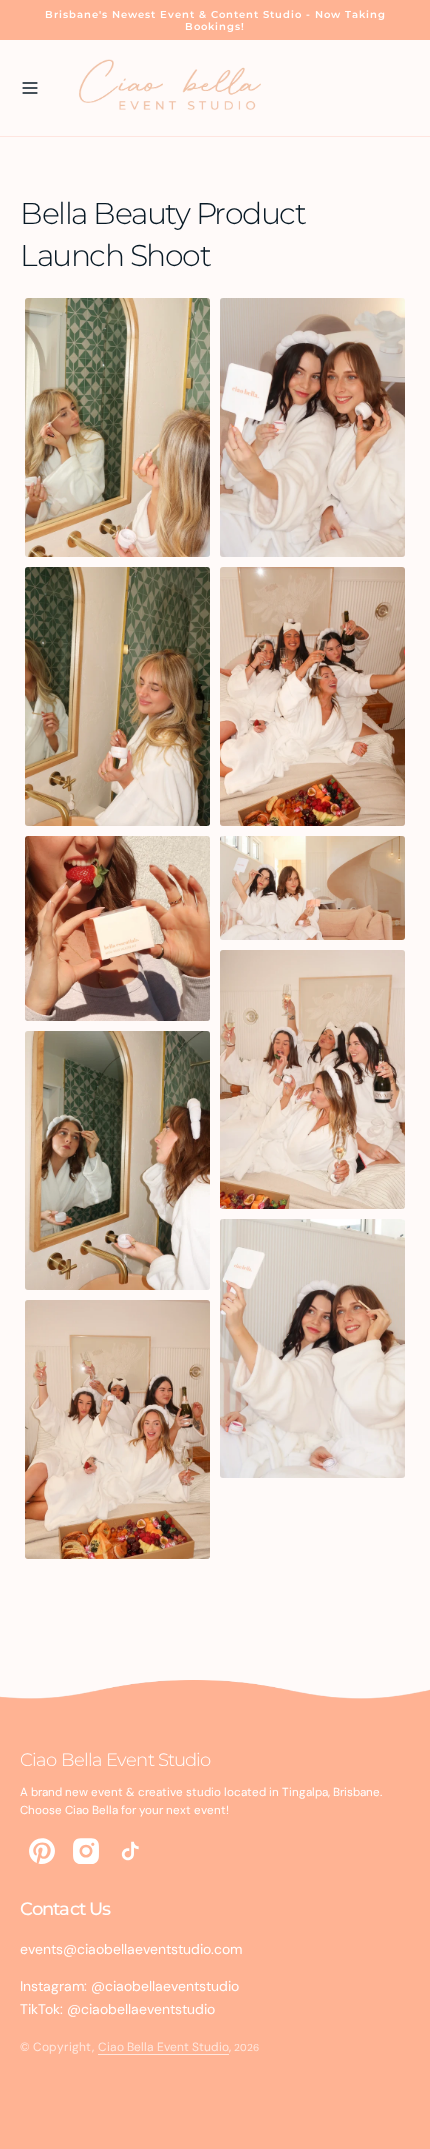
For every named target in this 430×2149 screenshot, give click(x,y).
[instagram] (86, 1851)
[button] (30, 88)
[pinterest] (42, 1851)
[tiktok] (130, 1851)
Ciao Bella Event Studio (163, 2047)
